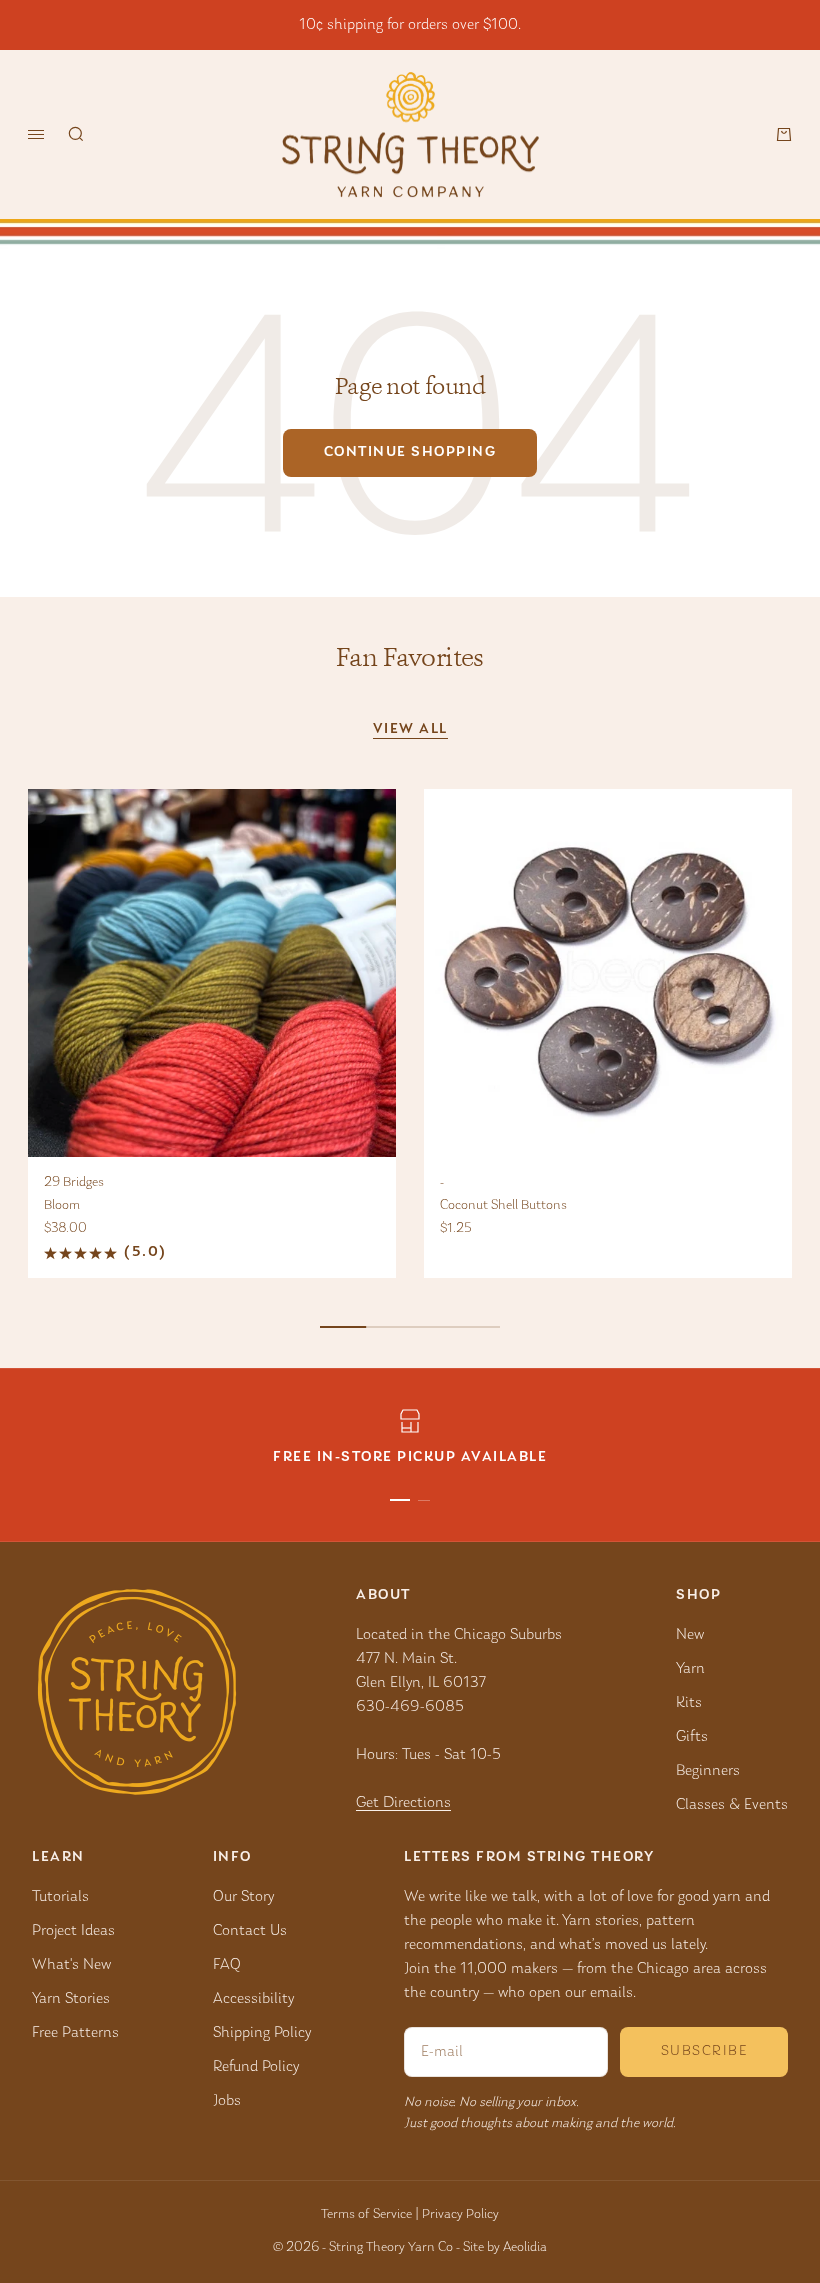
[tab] (410, 657)
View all (410, 729)
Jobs (227, 2101)
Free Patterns (75, 2033)
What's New (71, 1965)
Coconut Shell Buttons (503, 1206)
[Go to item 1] (400, 1500)
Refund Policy (256, 2067)
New (690, 1635)
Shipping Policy (262, 2033)
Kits (689, 1703)
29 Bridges (74, 1183)
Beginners (708, 1771)
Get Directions (403, 1803)
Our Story (243, 1897)
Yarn (690, 1669)
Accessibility (253, 1999)
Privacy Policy (460, 2215)
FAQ (227, 1965)
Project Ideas (73, 1931)
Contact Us (250, 1931)
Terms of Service (366, 2215)
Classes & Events (732, 1805)
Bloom (62, 1206)
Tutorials (60, 1897)
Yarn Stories (71, 1999)
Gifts (692, 1737)
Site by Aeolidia (505, 2248)
